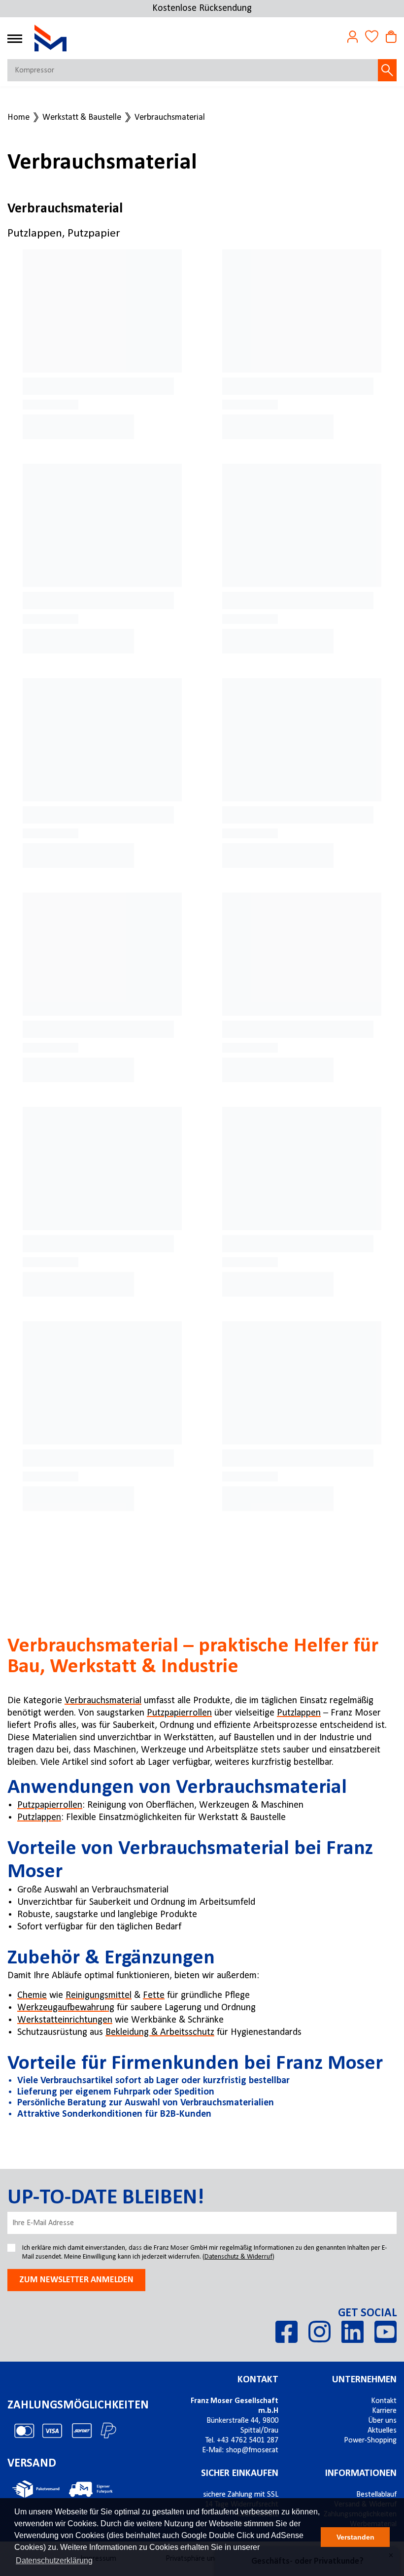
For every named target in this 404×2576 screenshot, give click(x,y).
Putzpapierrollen (179, 1713)
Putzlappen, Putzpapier (64, 234)
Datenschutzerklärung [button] (54, 2560)
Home (18, 118)
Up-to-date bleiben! (106, 2198)
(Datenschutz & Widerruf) (238, 2257)
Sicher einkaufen (240, 2473)
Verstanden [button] (355, 2537)
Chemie (32, 1995)
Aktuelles (382, 2431)
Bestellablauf (376, 2495)
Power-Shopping (370, 2440)
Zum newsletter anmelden (76, 2280)
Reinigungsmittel (99, 1995)
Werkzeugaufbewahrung (66, 2008)
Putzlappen (299, 1713)
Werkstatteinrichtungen (65, 2020)
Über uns (382, 2421)
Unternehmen (364, 2380)
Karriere (384, 2411)
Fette (154, 1995)
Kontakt (258, 2380)
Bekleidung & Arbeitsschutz (160, 2032)
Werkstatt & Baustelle (82, 118)
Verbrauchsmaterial (170, 118)
